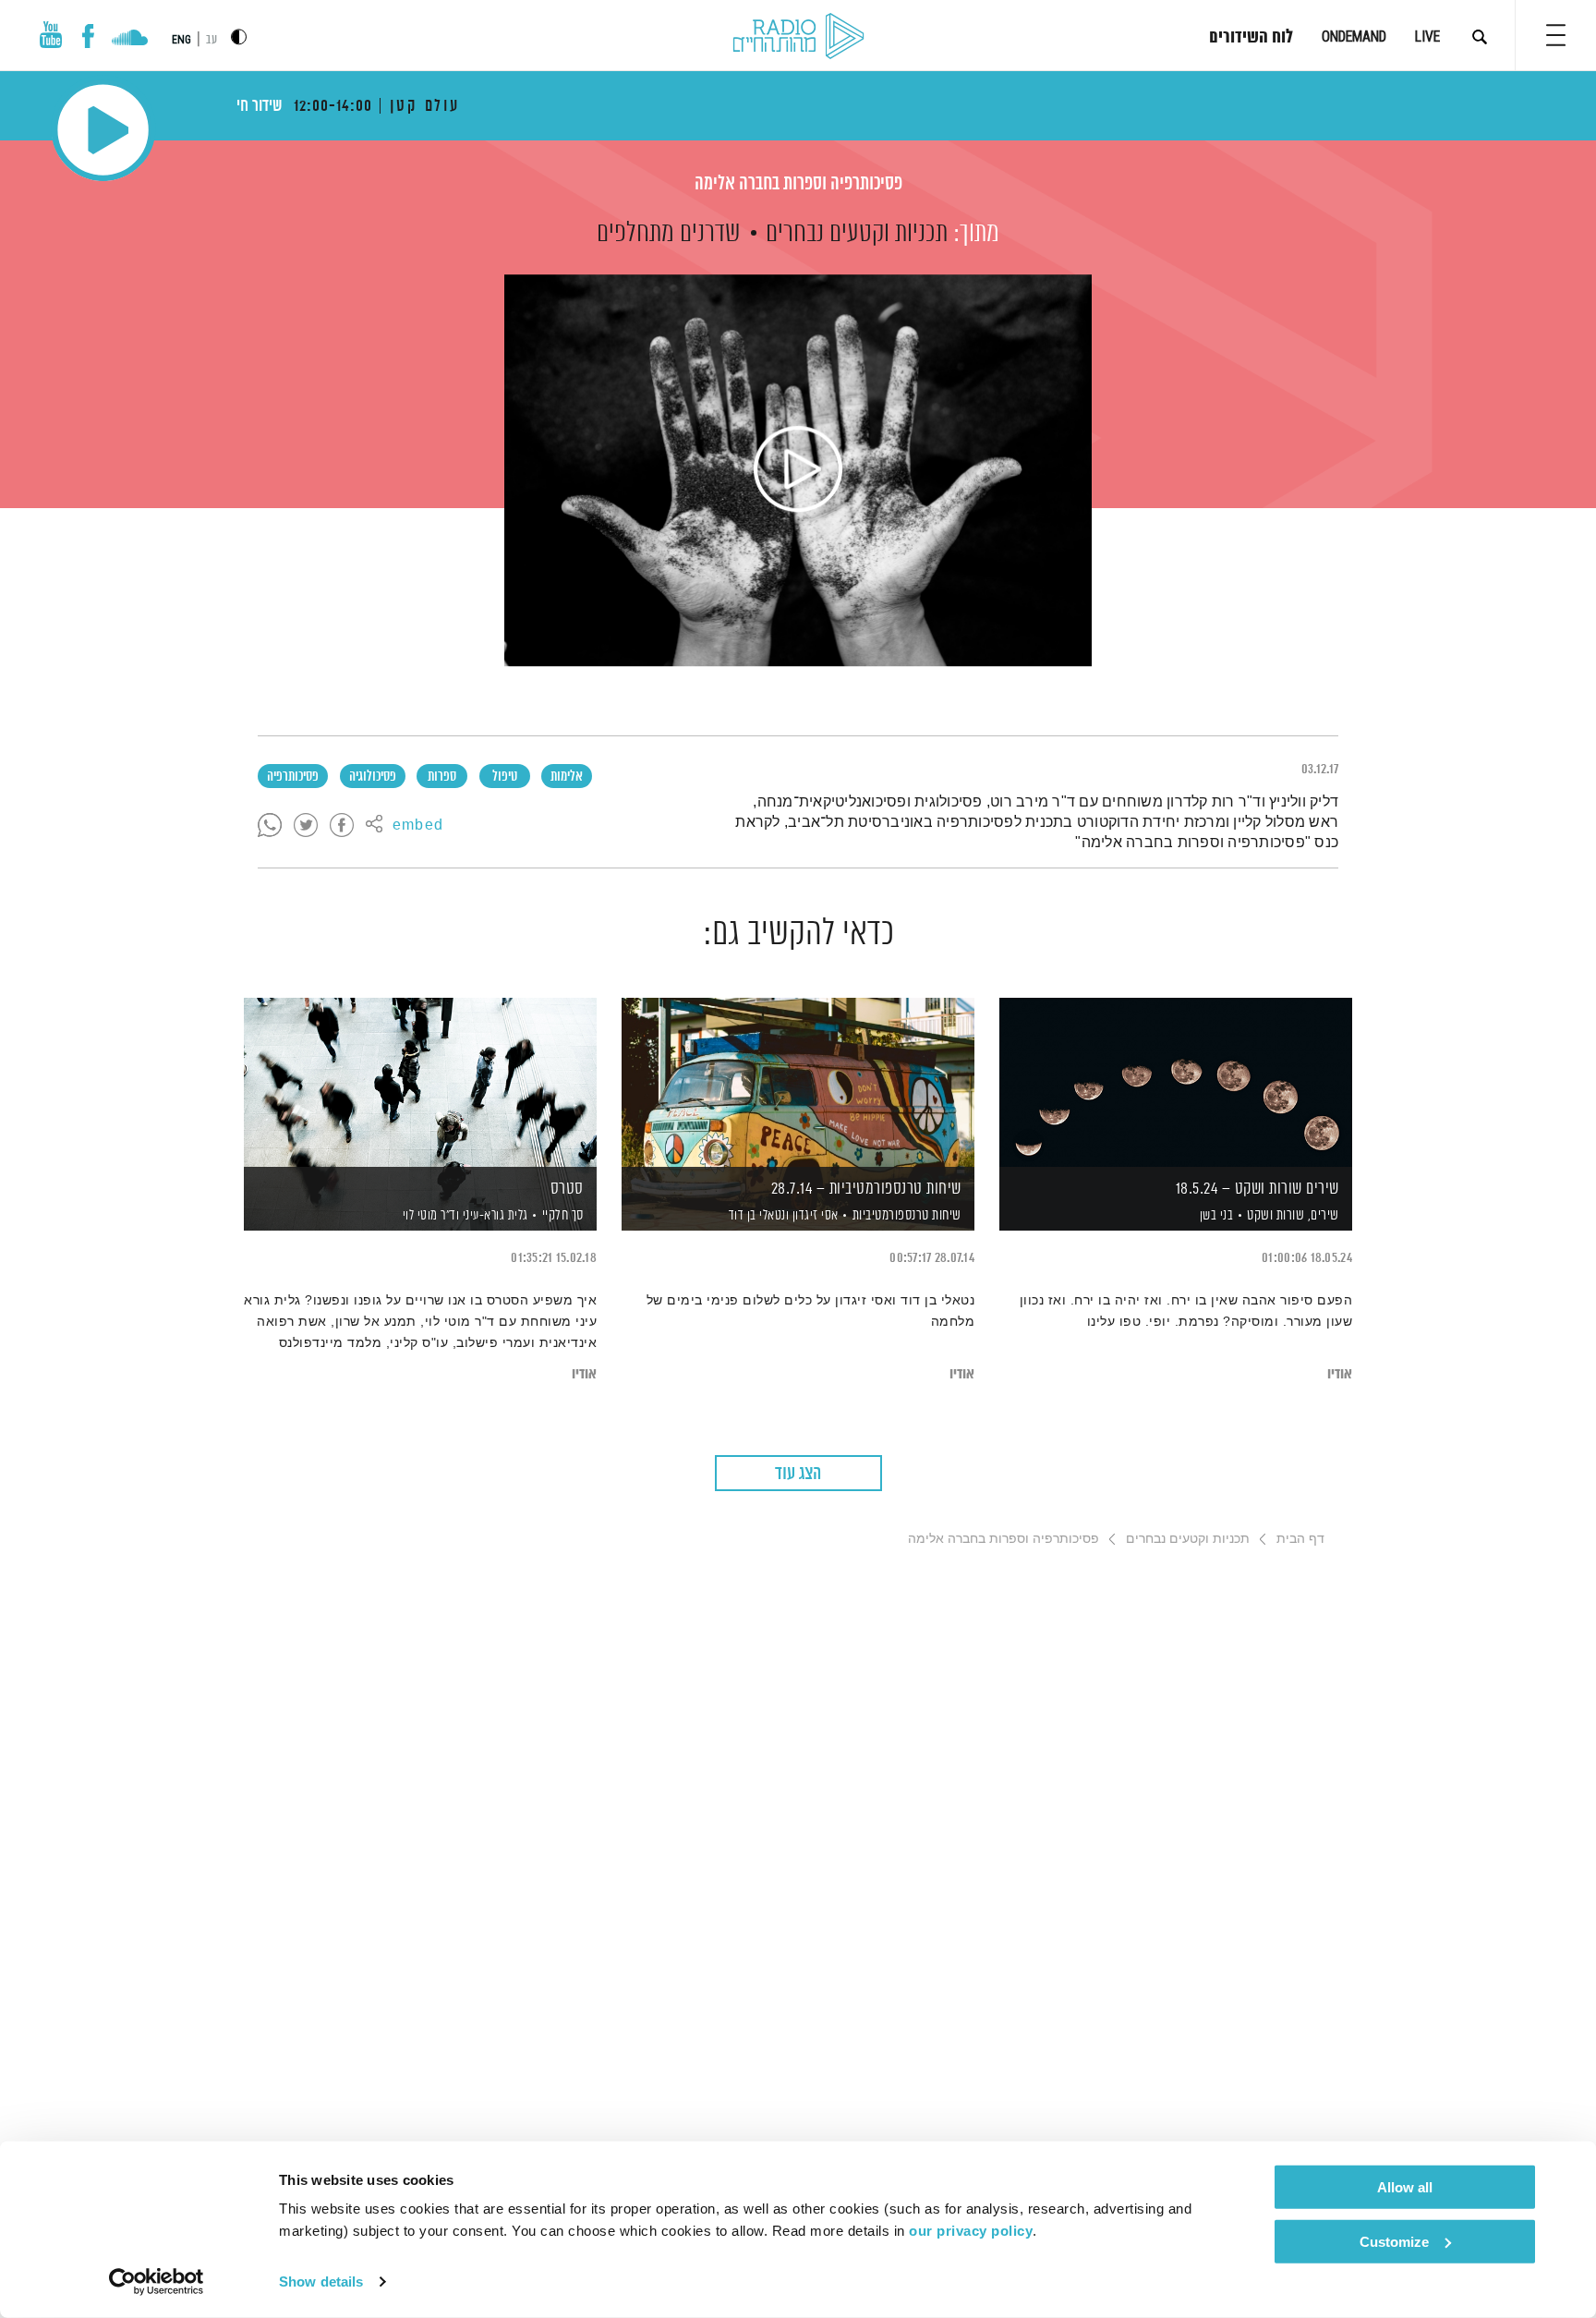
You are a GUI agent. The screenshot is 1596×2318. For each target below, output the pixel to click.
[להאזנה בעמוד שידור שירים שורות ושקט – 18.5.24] (1176, 1082)
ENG (181, 40)
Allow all (1405, 2187)
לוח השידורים (1251, 38)
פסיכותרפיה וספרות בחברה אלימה (798, 184)
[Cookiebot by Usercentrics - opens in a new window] (157, 2282)
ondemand (1354, 36)
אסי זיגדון (814, 1216)
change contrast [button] (239, 36)
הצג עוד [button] (798, 1474)
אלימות (567, 777)
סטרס (567, 1189)
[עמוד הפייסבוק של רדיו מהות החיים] (88, 36)
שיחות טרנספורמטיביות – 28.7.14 (866, 1189)
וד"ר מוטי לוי (429, 1216)
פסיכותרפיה (293, 777)
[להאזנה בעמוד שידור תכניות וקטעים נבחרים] (798, 470)
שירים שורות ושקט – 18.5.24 (1257, 1189)
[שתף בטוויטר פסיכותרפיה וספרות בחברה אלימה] (306, 826)
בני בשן (1215, 1216)
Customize (1394, 2241)
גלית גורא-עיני (494, 1216)
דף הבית (1300, 1538)
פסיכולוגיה (373, 777)
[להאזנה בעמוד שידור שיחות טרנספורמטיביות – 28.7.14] (798, 1082)
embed (418, 826)
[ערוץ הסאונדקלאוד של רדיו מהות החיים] (130, 40)
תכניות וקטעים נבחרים (857, 234)
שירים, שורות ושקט (1293, 1215)
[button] (1556, 35)
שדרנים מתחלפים (668, 234)
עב (212, 40)
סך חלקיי (563, 1215)
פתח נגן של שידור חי (103, 130)
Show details (321, 2282)
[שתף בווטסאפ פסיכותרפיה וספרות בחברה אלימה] (270, 826)
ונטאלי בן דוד (757, 1216)
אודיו (1340, 1374)
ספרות (442, 777)
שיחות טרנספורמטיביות (907, 1215)
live (1427, 36)
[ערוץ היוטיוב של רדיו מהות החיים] (51, 35)
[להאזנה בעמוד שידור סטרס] (420, 1082)
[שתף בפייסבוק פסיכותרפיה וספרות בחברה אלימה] (342, 826)
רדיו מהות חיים (798, 37)
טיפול (505, 777)
